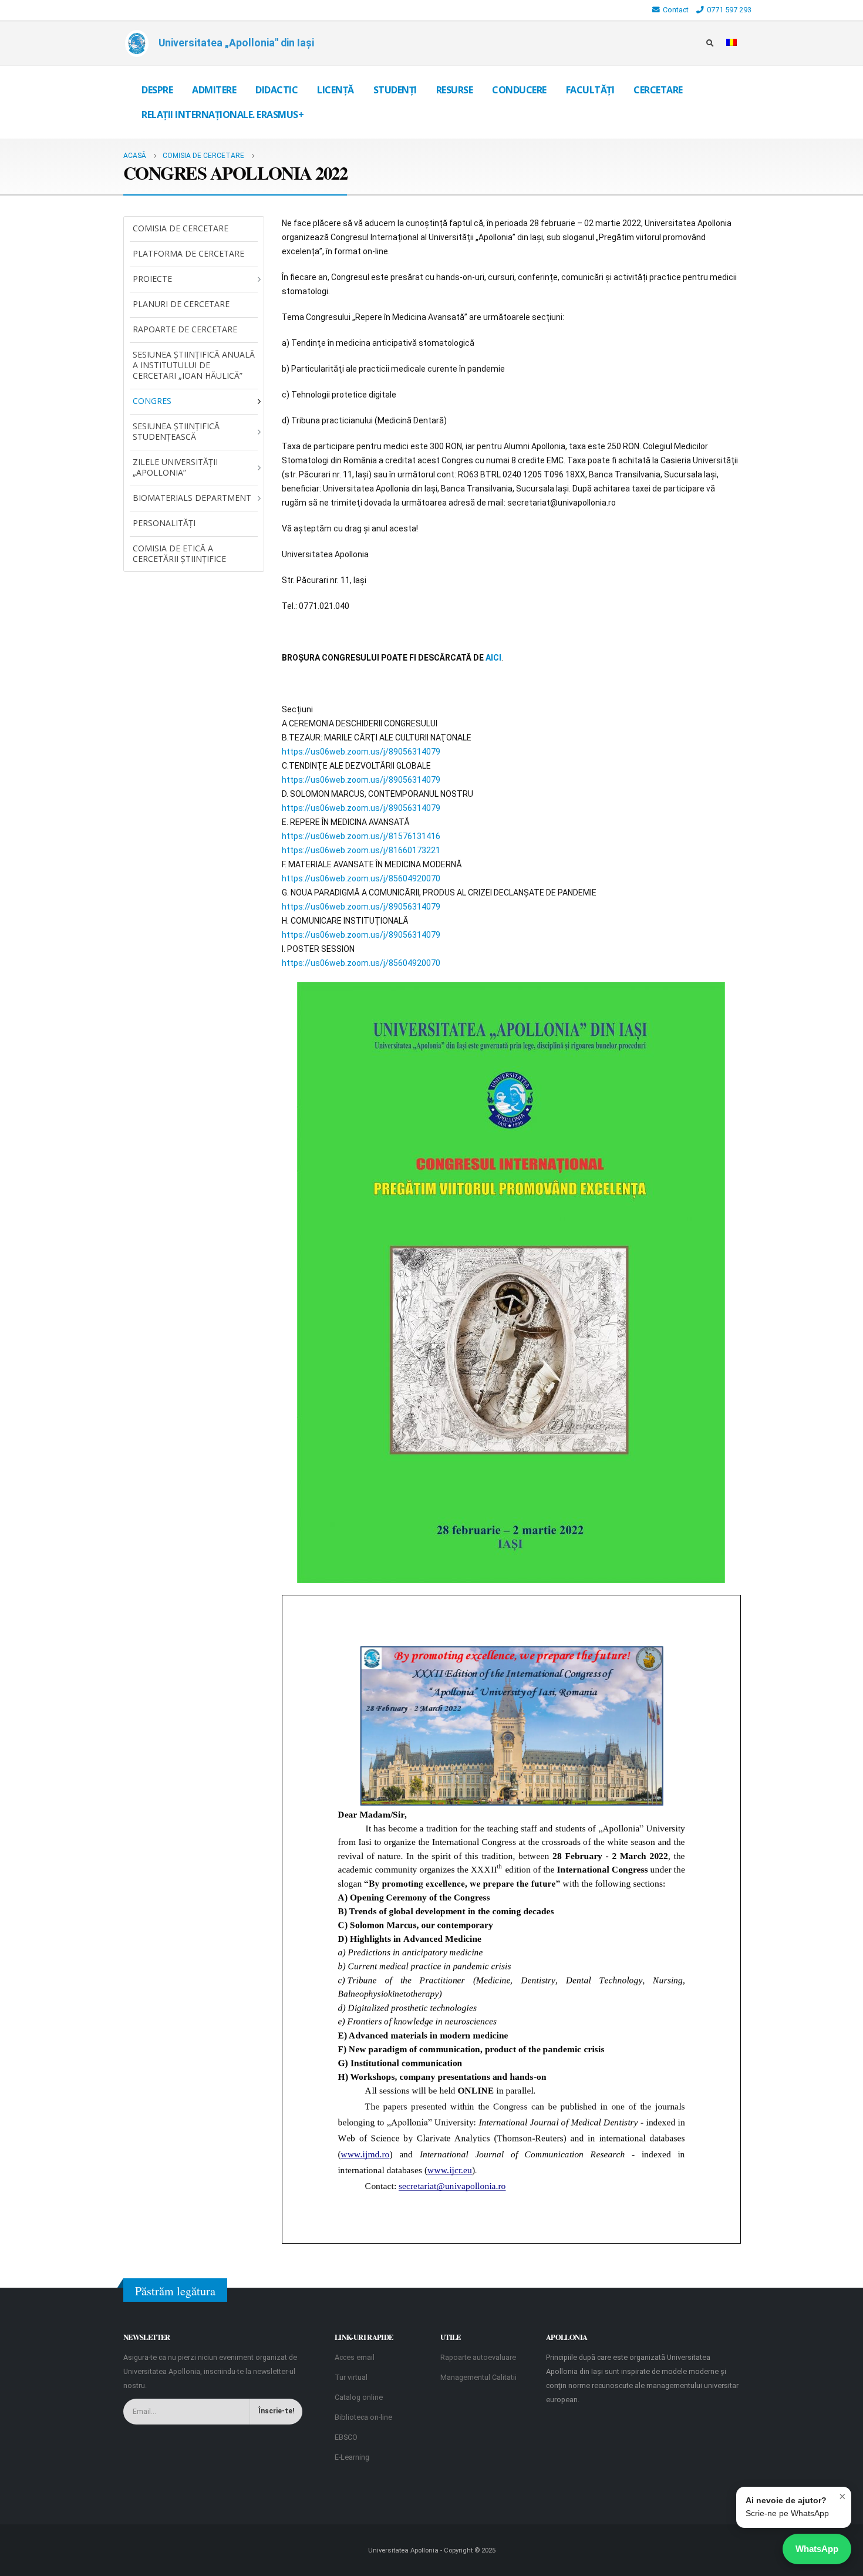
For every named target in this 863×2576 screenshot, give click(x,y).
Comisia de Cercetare (181, 228)
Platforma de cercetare (188, 253)
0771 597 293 (729, 10)
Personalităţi (164, 523)
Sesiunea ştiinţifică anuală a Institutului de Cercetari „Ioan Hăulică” (194, 365)
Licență (336, 90)
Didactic (277, 90)
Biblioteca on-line (363, 2417)
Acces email (355, 2357)
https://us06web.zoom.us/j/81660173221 (361, 850)
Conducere (519, 90)
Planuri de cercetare (181, 304)
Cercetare (658, 90)
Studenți (395, 90)
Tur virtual (351, 2377)
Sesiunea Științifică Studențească (176, 431)
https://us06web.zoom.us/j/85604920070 (361, 878)
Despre (157, 90)
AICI (493, 658)
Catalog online (359, 2397)
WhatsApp (817, 2549)
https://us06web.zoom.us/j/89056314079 (361, 752)
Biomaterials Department (192, 498)
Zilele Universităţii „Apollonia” (175, 467)
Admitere (214, 90)
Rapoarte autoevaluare (478, 2357)
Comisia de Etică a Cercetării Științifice (179, 553)
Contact (676, 10)
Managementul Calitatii (478, 2377)
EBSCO (346, 2437)
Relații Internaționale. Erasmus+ (223, 115)
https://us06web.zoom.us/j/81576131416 (361, 836)
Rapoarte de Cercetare (185, 329)
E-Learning (352, 2457)
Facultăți (590, 90)
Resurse (455, 90)
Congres (152, 401)
